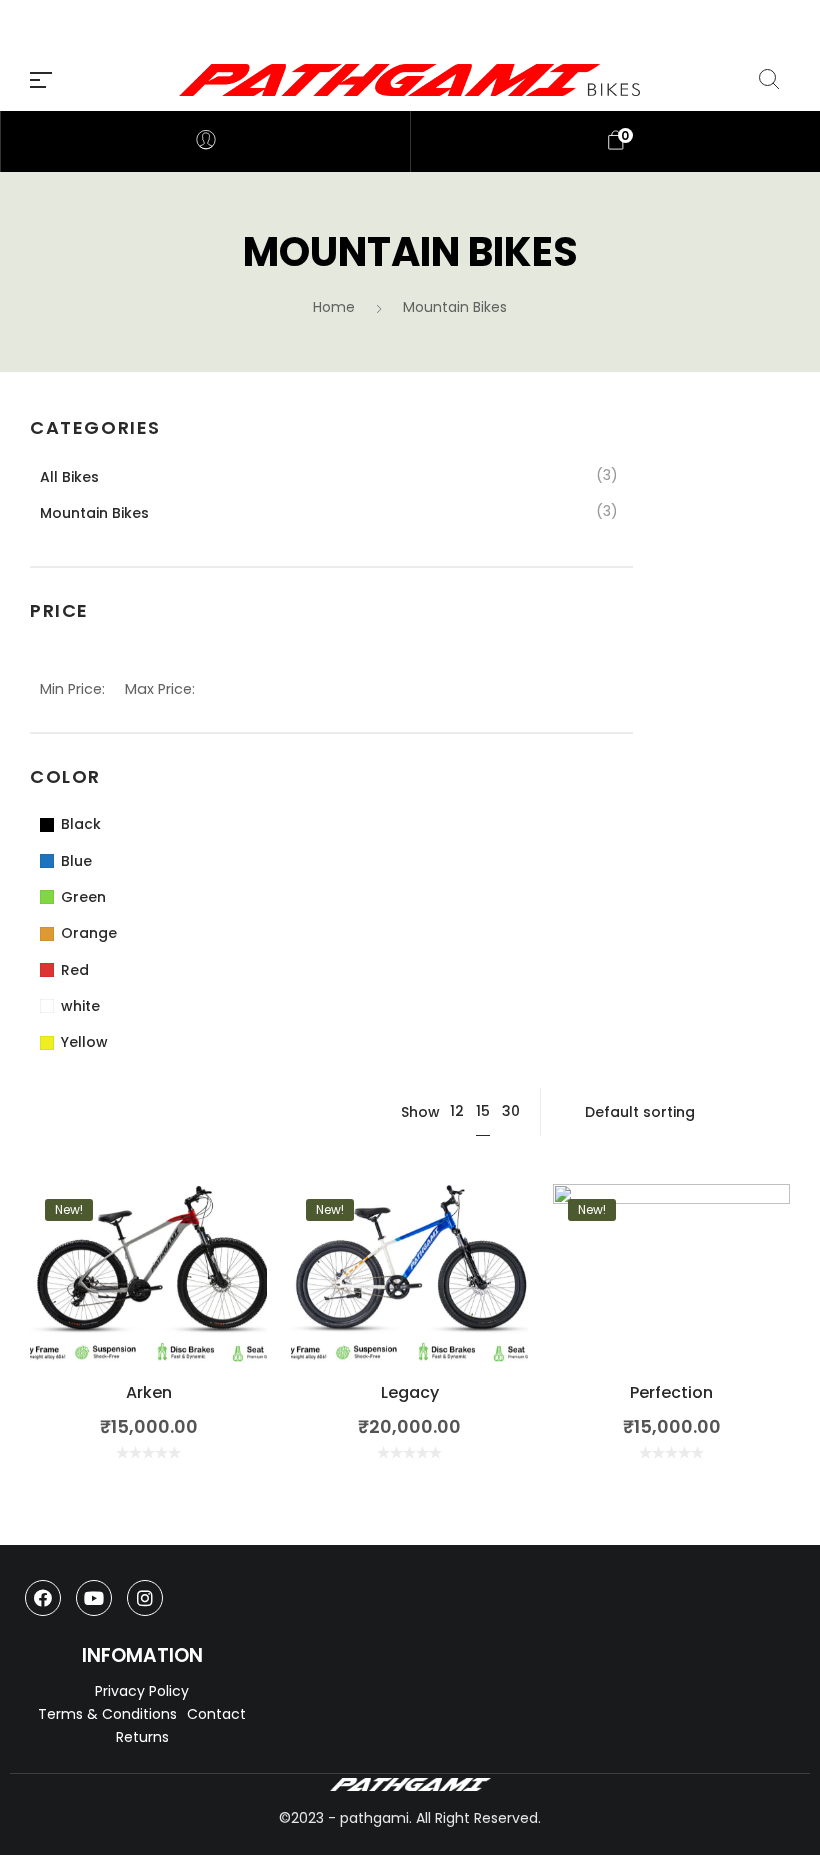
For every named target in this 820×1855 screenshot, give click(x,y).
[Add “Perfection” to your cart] (671, 1303)
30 (511, 1111)
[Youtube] (94, 1598)
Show (420, 1112)
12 (457, 1111)
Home (334, 307)
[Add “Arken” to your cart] (148, 1303)
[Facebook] (43, 1598)
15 (483, 1111)
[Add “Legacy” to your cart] (409, 1303)
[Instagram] (145, 1598)
